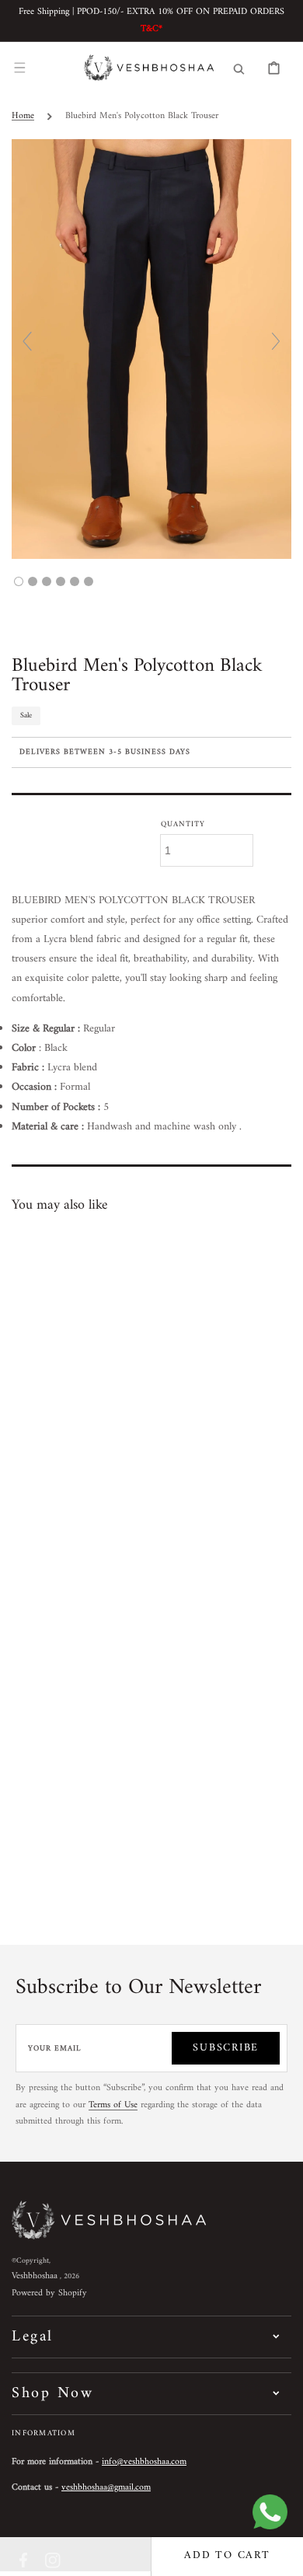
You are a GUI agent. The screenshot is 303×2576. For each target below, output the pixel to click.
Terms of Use (113, 2105)
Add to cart (227, 2555)
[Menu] (19, 68)
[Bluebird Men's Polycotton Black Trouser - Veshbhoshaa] (19, 581)
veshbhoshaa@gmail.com (106, 2488)
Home (23, 116)
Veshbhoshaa (35, 2276)
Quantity (183, 824)
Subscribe (226, 2048)
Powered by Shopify (49, 2293)
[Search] (239, 68)
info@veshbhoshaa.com (144, 2462)
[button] (76, 2557)
